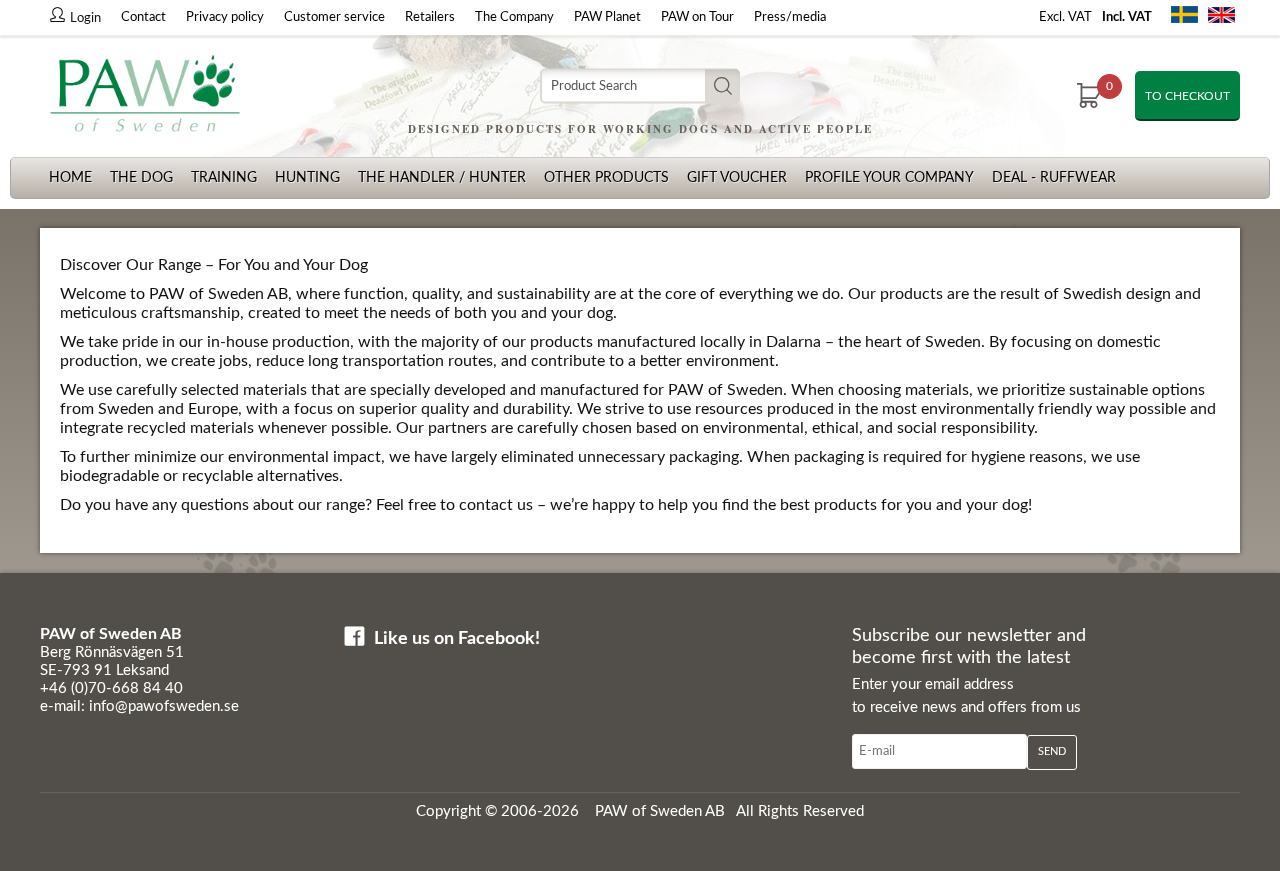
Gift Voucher (737, 178)
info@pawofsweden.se (164, 706)
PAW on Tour (697, 17)
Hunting (307, 178)
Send (1052, 751)
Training (224, 178)
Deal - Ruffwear (1054, 178)
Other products (606, 178)
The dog (141, 178)
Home (70, 178)
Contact (143, 17)
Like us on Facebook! (457, 639)
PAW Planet (607, 17)
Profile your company (889, 178)
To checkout (1187, 96)
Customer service (334, 17)
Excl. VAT (1065, 17)
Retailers (430, 17)
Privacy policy (225, 17)
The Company (514, 17)
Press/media (790, 17)
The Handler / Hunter (442, 178)
